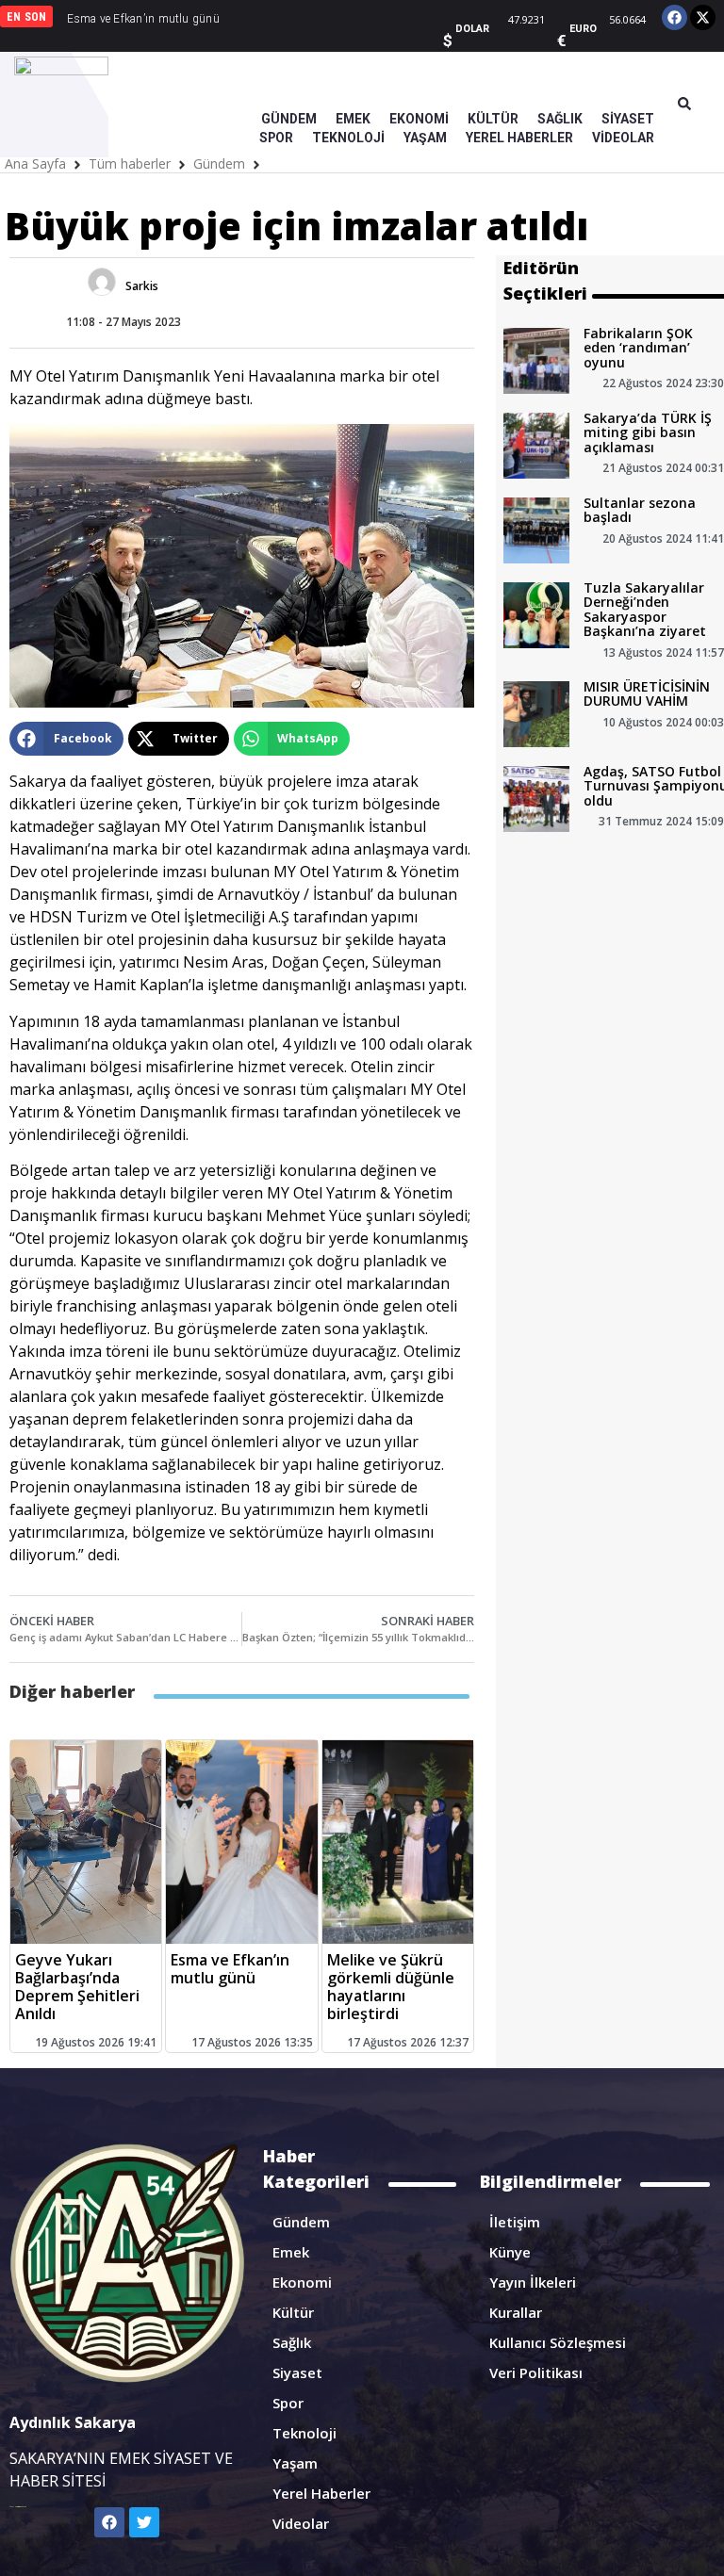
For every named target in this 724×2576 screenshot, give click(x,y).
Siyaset (297, 2372)
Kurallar (516, 2312)
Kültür (293, 2312)
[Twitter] (144, 2522)
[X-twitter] (703, 17)
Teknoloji (304, 2433)
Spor (288, 2403)
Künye (510, 2252)
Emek (291, 2252)
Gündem (219, 163)
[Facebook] (675, 17)
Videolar (301, 2523)
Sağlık (292, 2342)
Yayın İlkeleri (533, 2282)
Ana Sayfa (35, 163)
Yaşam (295, 2463)
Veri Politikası (536, 2372)
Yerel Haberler (321, 2493)
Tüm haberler (130, 163)
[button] (66, 739)
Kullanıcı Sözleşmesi (558, 2342)
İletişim (515, 2222)
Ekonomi (302, 2282)
